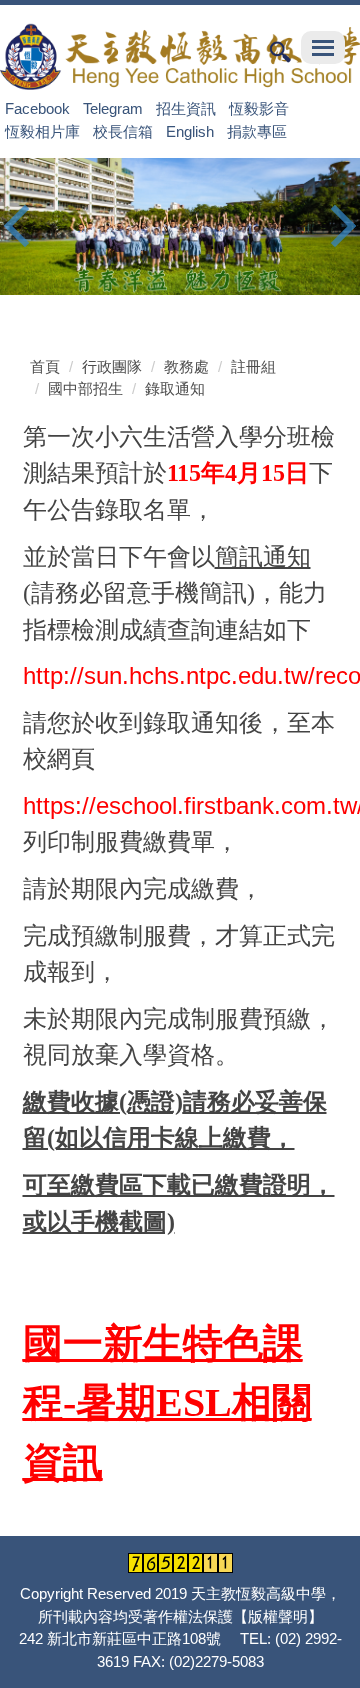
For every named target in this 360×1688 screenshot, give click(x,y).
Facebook (37, 108)
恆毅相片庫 (42, 130)
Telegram (113, 108)
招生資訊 (186, 108)
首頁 (45, 366)
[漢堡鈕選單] (323, 47)
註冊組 (253, 366)
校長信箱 (123, 130)
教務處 (186, 366)
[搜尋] (280, 50)
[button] (25, 226)
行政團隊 (112, 366)
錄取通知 (175, 388)
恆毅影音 (259, 108)
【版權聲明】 (278, 1616)
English (190, 130)
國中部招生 (85, 388)
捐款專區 (257, 130)
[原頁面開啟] (180, 227)
